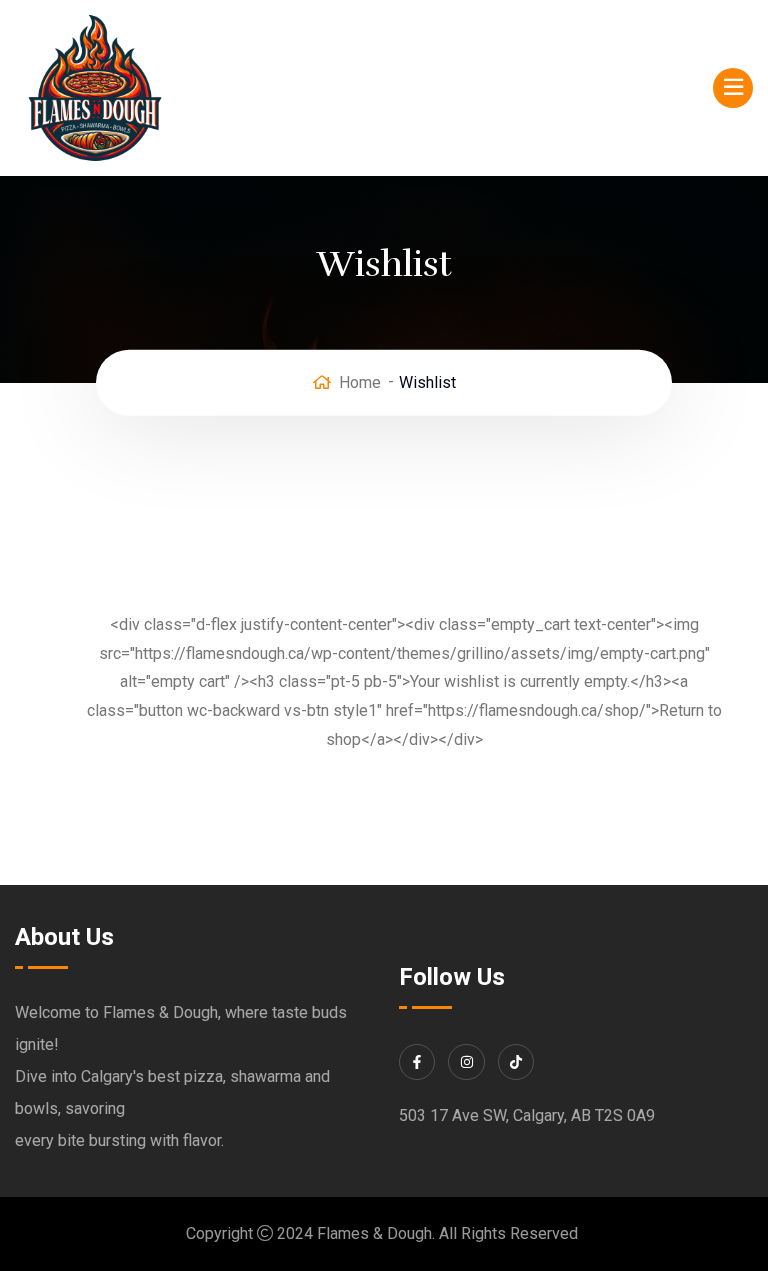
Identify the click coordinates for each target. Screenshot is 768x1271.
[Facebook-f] (417, 1062)
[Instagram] (466, 1062)
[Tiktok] (516, 1062)
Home (360, 382)
